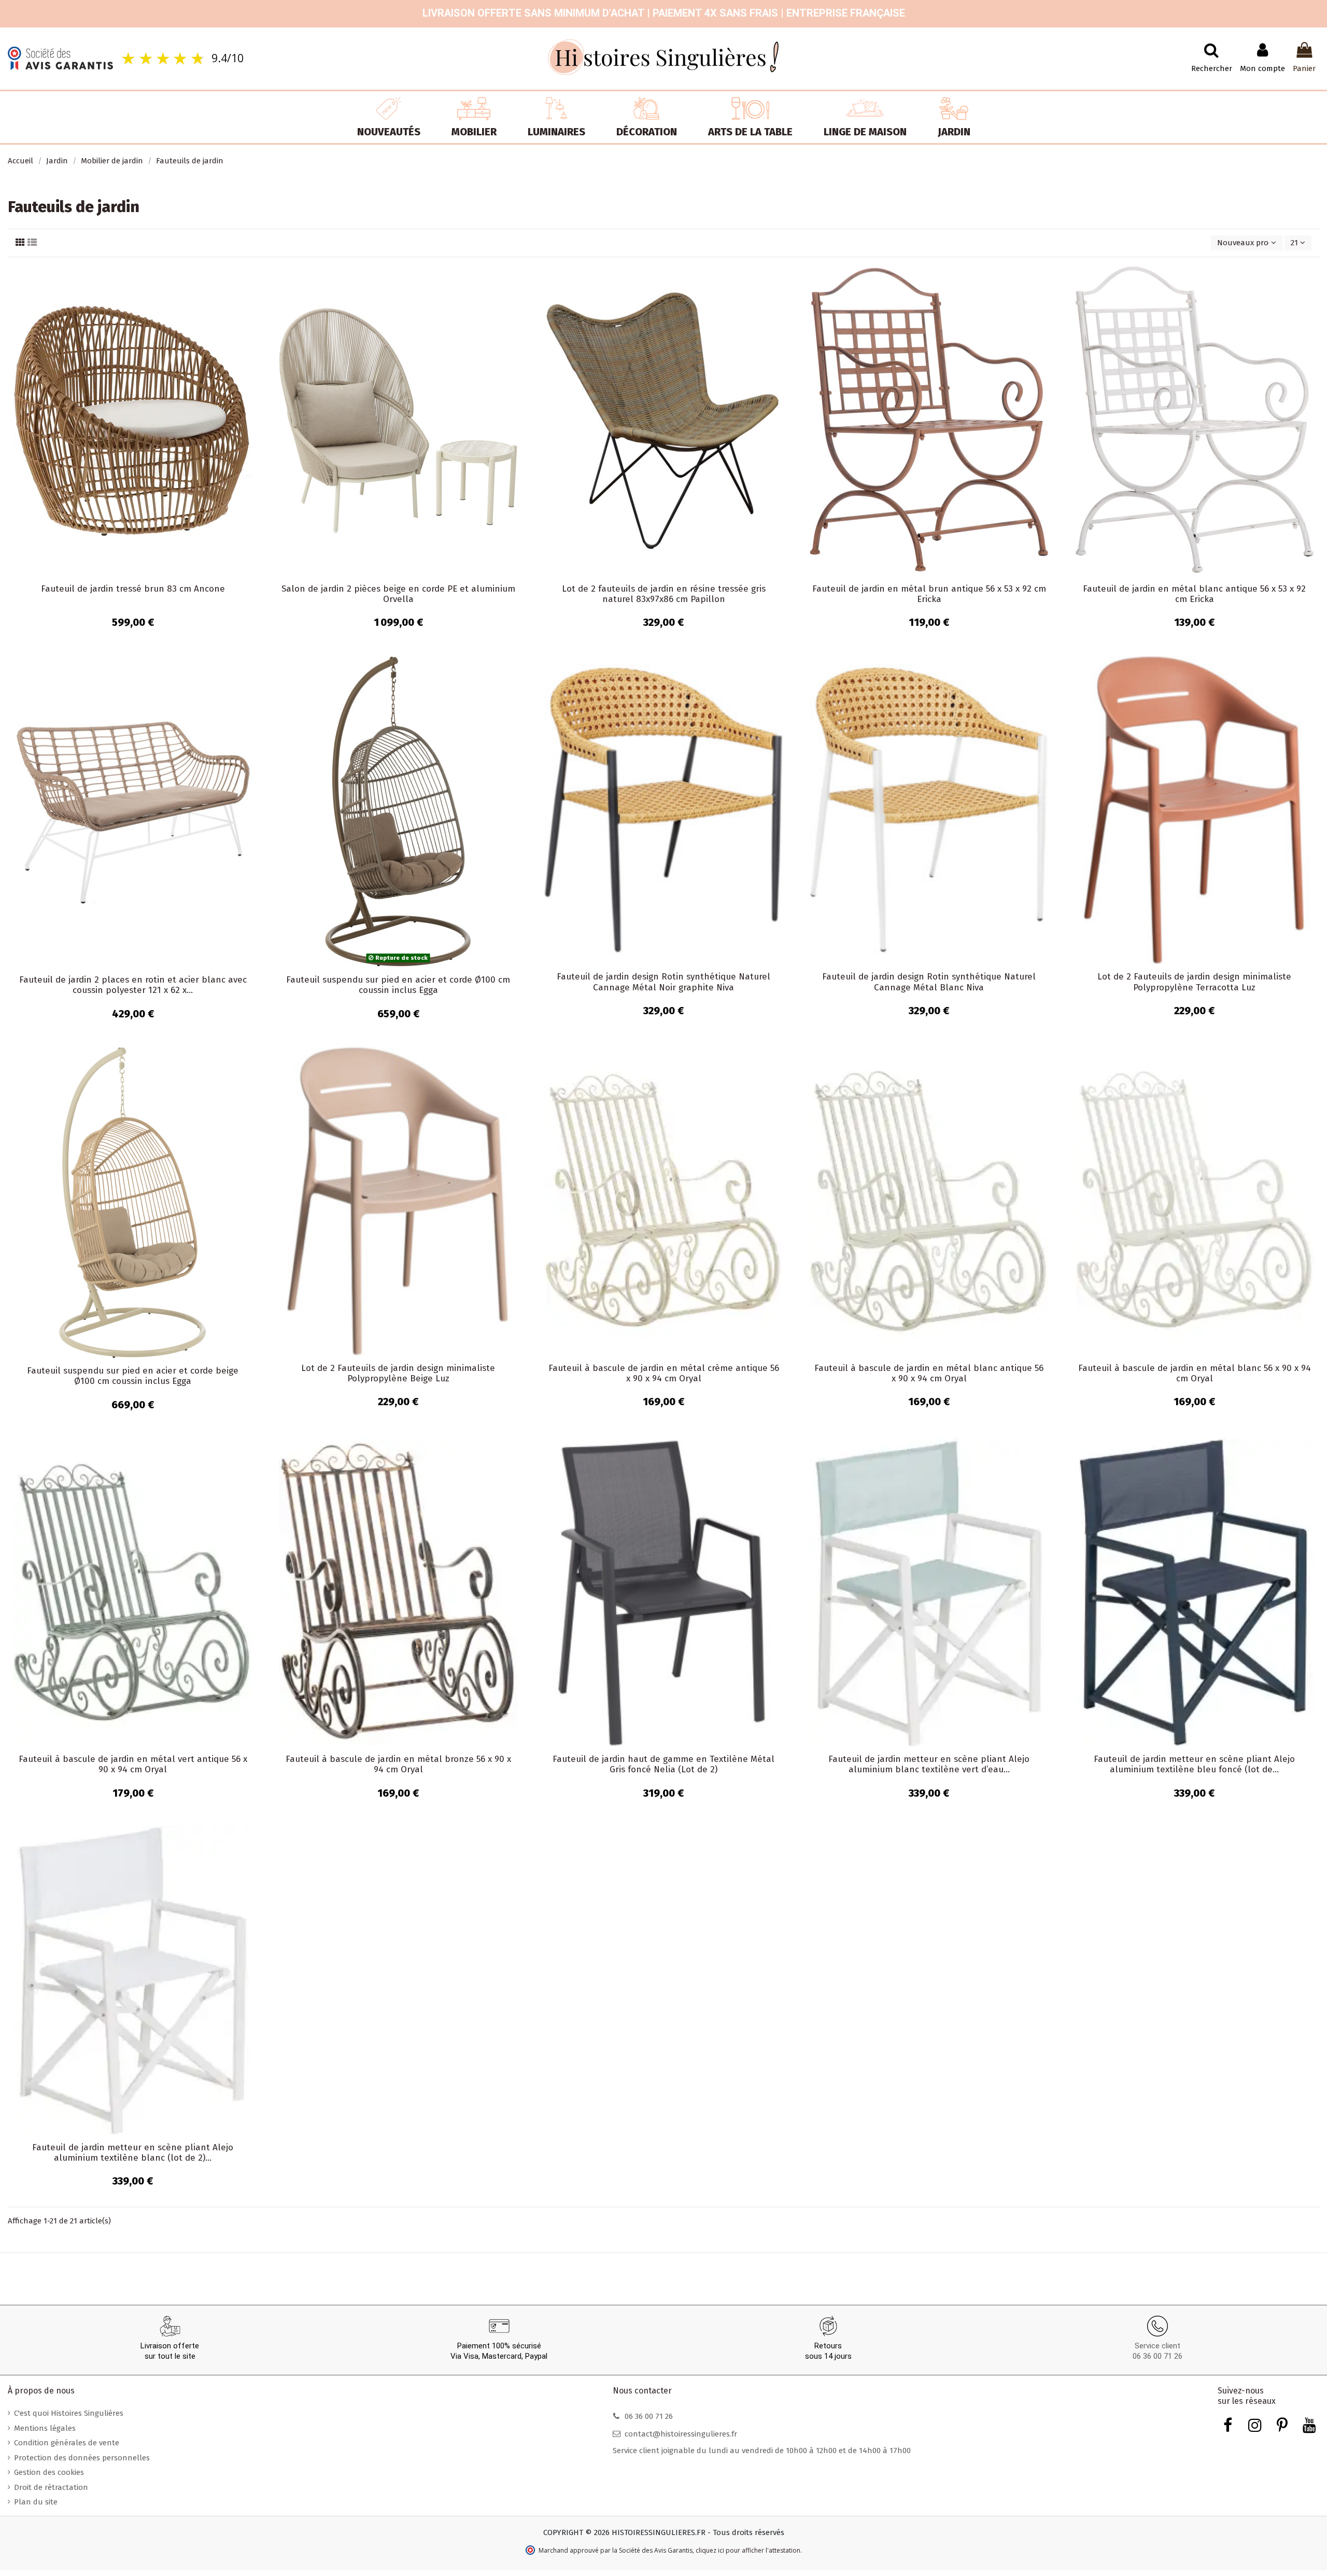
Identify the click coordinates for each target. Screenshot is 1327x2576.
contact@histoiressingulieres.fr (681, 2434)
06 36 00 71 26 (1157, 2356)
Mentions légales (45, 2428)
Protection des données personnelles (82, 2458)
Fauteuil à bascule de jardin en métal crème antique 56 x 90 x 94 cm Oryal (664, 1373)
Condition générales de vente (67, 2443)
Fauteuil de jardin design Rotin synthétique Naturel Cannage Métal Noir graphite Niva (663, 982)
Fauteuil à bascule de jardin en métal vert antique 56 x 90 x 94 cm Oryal (133, 1764)
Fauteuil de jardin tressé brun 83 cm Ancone (133, 589)
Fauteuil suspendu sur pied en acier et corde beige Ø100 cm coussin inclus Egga (133, 1376)
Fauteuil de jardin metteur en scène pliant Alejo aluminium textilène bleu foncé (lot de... (1194, 1764)
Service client (1157, 2346)
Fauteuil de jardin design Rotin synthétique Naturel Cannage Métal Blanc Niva (929, 982)
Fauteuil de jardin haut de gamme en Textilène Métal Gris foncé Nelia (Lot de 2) (663, 1764)
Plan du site (36, 2502)
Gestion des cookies (49, 2472)
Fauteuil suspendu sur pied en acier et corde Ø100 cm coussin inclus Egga (398, 985)
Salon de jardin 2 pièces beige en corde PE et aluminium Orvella (398, 594)
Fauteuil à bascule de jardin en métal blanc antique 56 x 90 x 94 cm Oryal (929, 1373)
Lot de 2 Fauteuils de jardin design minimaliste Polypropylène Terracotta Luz (1194, 982)
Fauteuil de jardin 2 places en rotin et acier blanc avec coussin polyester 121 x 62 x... (133, 985)
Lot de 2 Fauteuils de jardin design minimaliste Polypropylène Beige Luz (398, 1373)
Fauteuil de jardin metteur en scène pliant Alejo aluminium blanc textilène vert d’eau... (929, 1764)
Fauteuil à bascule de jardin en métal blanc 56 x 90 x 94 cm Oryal (1195, 1373)
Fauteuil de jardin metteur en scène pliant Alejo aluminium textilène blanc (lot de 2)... (133, 2153)
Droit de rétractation (51, 2487)
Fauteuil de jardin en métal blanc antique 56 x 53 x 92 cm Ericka (1194, 594)
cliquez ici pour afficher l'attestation (748, 2550)
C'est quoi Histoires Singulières (69, 2413)
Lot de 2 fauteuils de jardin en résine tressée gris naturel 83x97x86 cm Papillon (664, 594)
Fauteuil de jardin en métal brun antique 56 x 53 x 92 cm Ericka (929, 594)
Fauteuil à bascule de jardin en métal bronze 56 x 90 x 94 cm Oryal (398, 1764)
